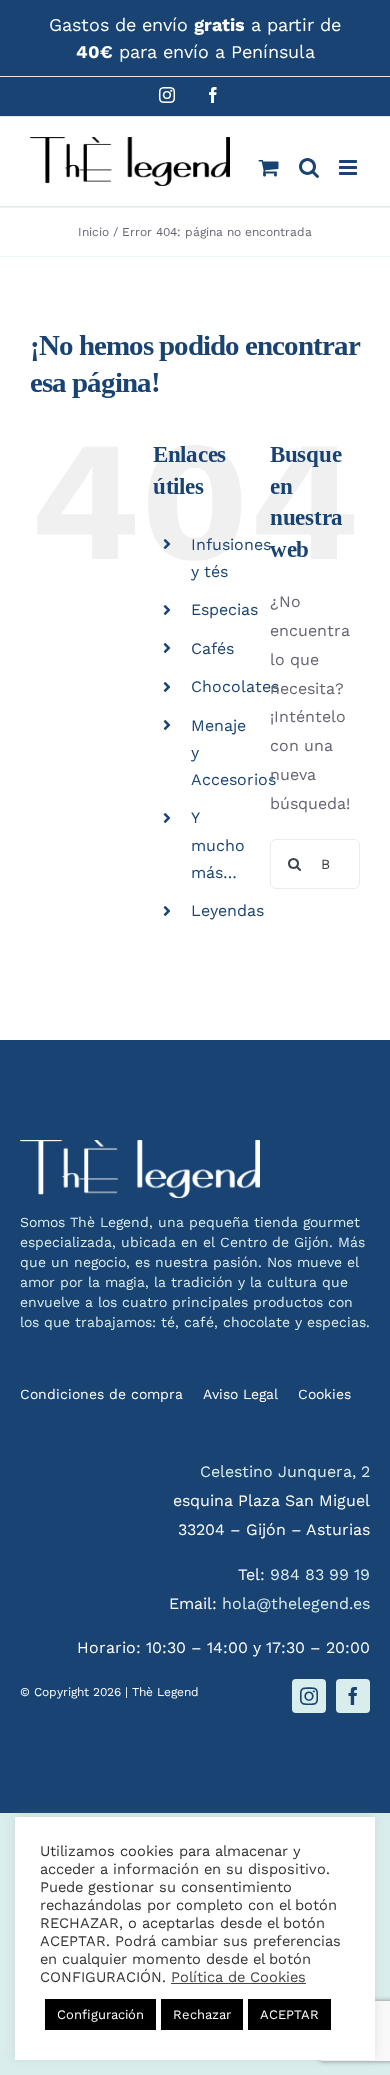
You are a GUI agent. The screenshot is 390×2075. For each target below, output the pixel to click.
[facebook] (353, 1696)
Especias (224, 609)
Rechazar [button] (202, 2014)
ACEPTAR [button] (289, 2014)
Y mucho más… (218, 844)
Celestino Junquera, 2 (285, 1471)
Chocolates (235, 686)
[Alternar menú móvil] (349, 167)
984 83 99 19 (320, 1574)
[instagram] (309, 1696)
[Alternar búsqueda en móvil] (309, 167)
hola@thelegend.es (296, 1603)
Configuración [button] (100, 2014)
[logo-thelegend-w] (140, 1147)
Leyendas (227, 910)
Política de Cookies (238, 1977)
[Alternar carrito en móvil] (269, 167)
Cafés (212, 648)
